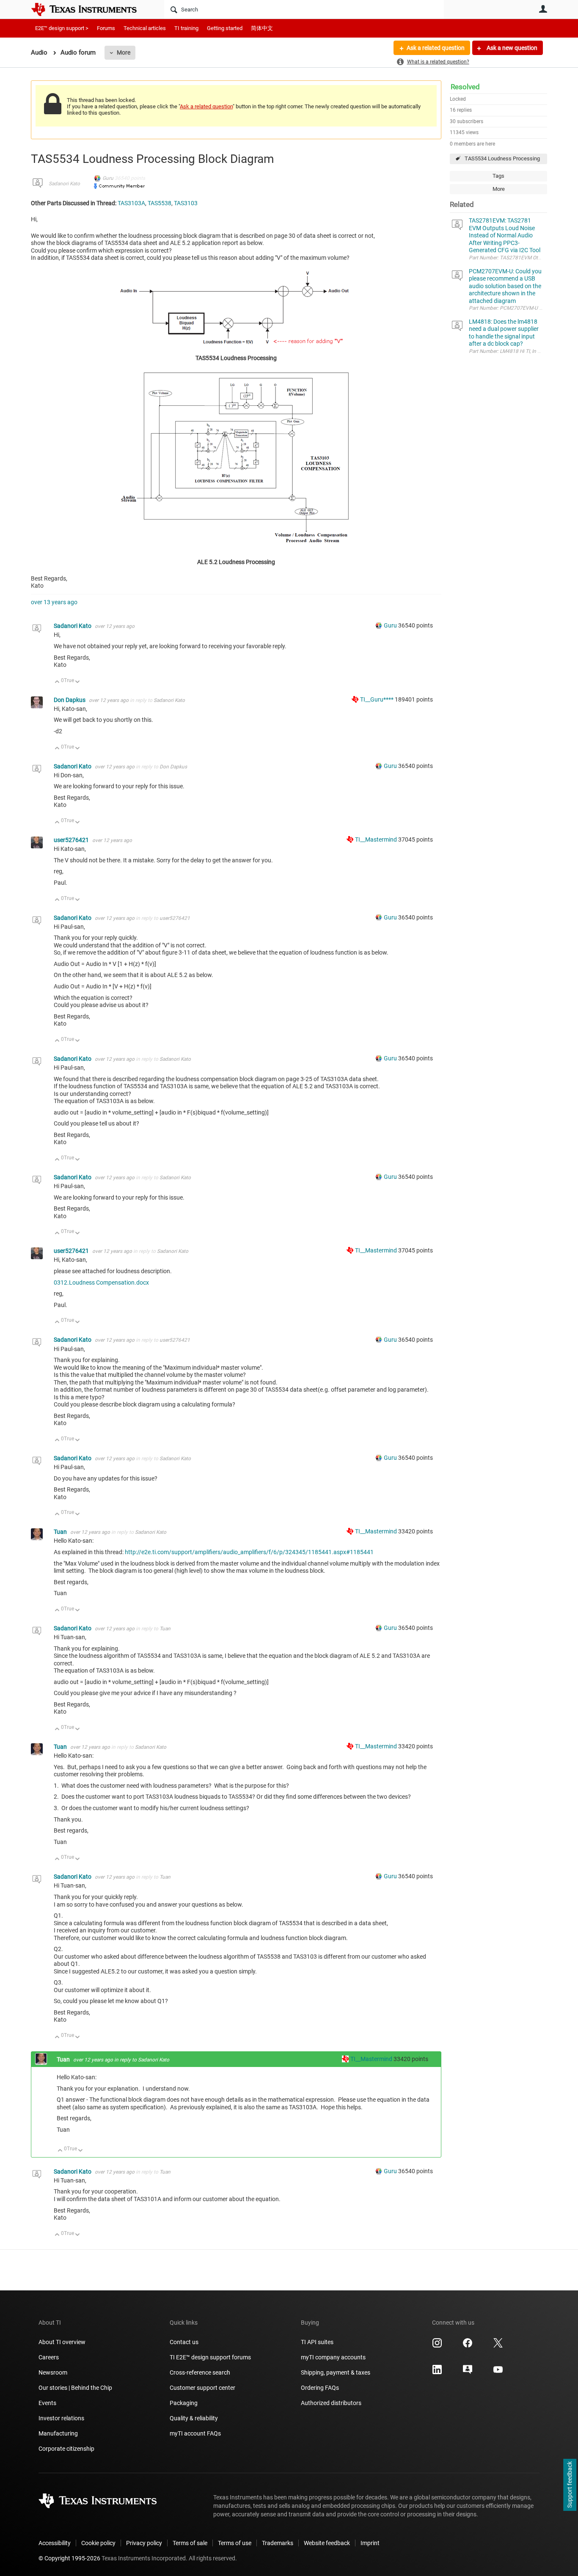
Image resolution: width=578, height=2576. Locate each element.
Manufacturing (58, 2433)
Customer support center (202, 2388)
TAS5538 (160, 203)
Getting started (225, 28)
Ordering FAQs (320, 2388)
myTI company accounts (333, 2357)
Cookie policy (98, 2543)
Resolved (465, 87)
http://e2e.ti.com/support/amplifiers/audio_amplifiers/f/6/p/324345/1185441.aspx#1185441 (249, 1552)
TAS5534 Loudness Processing (502, 158)
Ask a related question (436, 48)
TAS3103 (186, 203)
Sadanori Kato (64, 184)
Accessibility (55, 2543)
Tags (498, 176)
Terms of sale (190, 2543)
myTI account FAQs (195, 2433)
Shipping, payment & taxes (336, 2372)
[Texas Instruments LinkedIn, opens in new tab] (437, 2372)
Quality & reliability (194, 2418)
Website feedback (327, 2543)
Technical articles (145, 28)
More (124, 52)
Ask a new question (511, 48)
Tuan (61, 1532)
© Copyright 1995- (69, 2558)
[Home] (90, 9)
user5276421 (72, 840)
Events (47, 2403)
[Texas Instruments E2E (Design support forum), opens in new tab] (468, 2372)
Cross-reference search (200, 2372)
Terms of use (235, 2543)
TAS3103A (131, 203)
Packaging (184, 2403)
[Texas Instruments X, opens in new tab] (498, 2346)
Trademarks (278, 2543)
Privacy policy (144, 2543)
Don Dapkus (70, 700)
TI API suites (317, 2342)
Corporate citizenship (66, 2449)
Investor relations (61, 2418)
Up (57, 682)
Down (78, 682)
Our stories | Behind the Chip (75, 2388)
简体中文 (262, 28)
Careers (49, 2357)
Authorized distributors (331, 2403)
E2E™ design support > (62, 28)
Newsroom (53, 2372)
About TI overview (62, 2342)
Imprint (370, 2543)
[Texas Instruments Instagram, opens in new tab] (437, 2346)
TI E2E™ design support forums (210, 2357)
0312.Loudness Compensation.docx (101, 1282)
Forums (106, 28)
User (543, 9)
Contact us (184, 2342)
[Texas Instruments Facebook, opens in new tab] (468, 2346)
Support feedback (570, 2485)
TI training (186, 28)
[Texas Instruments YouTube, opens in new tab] (498, 2372)
